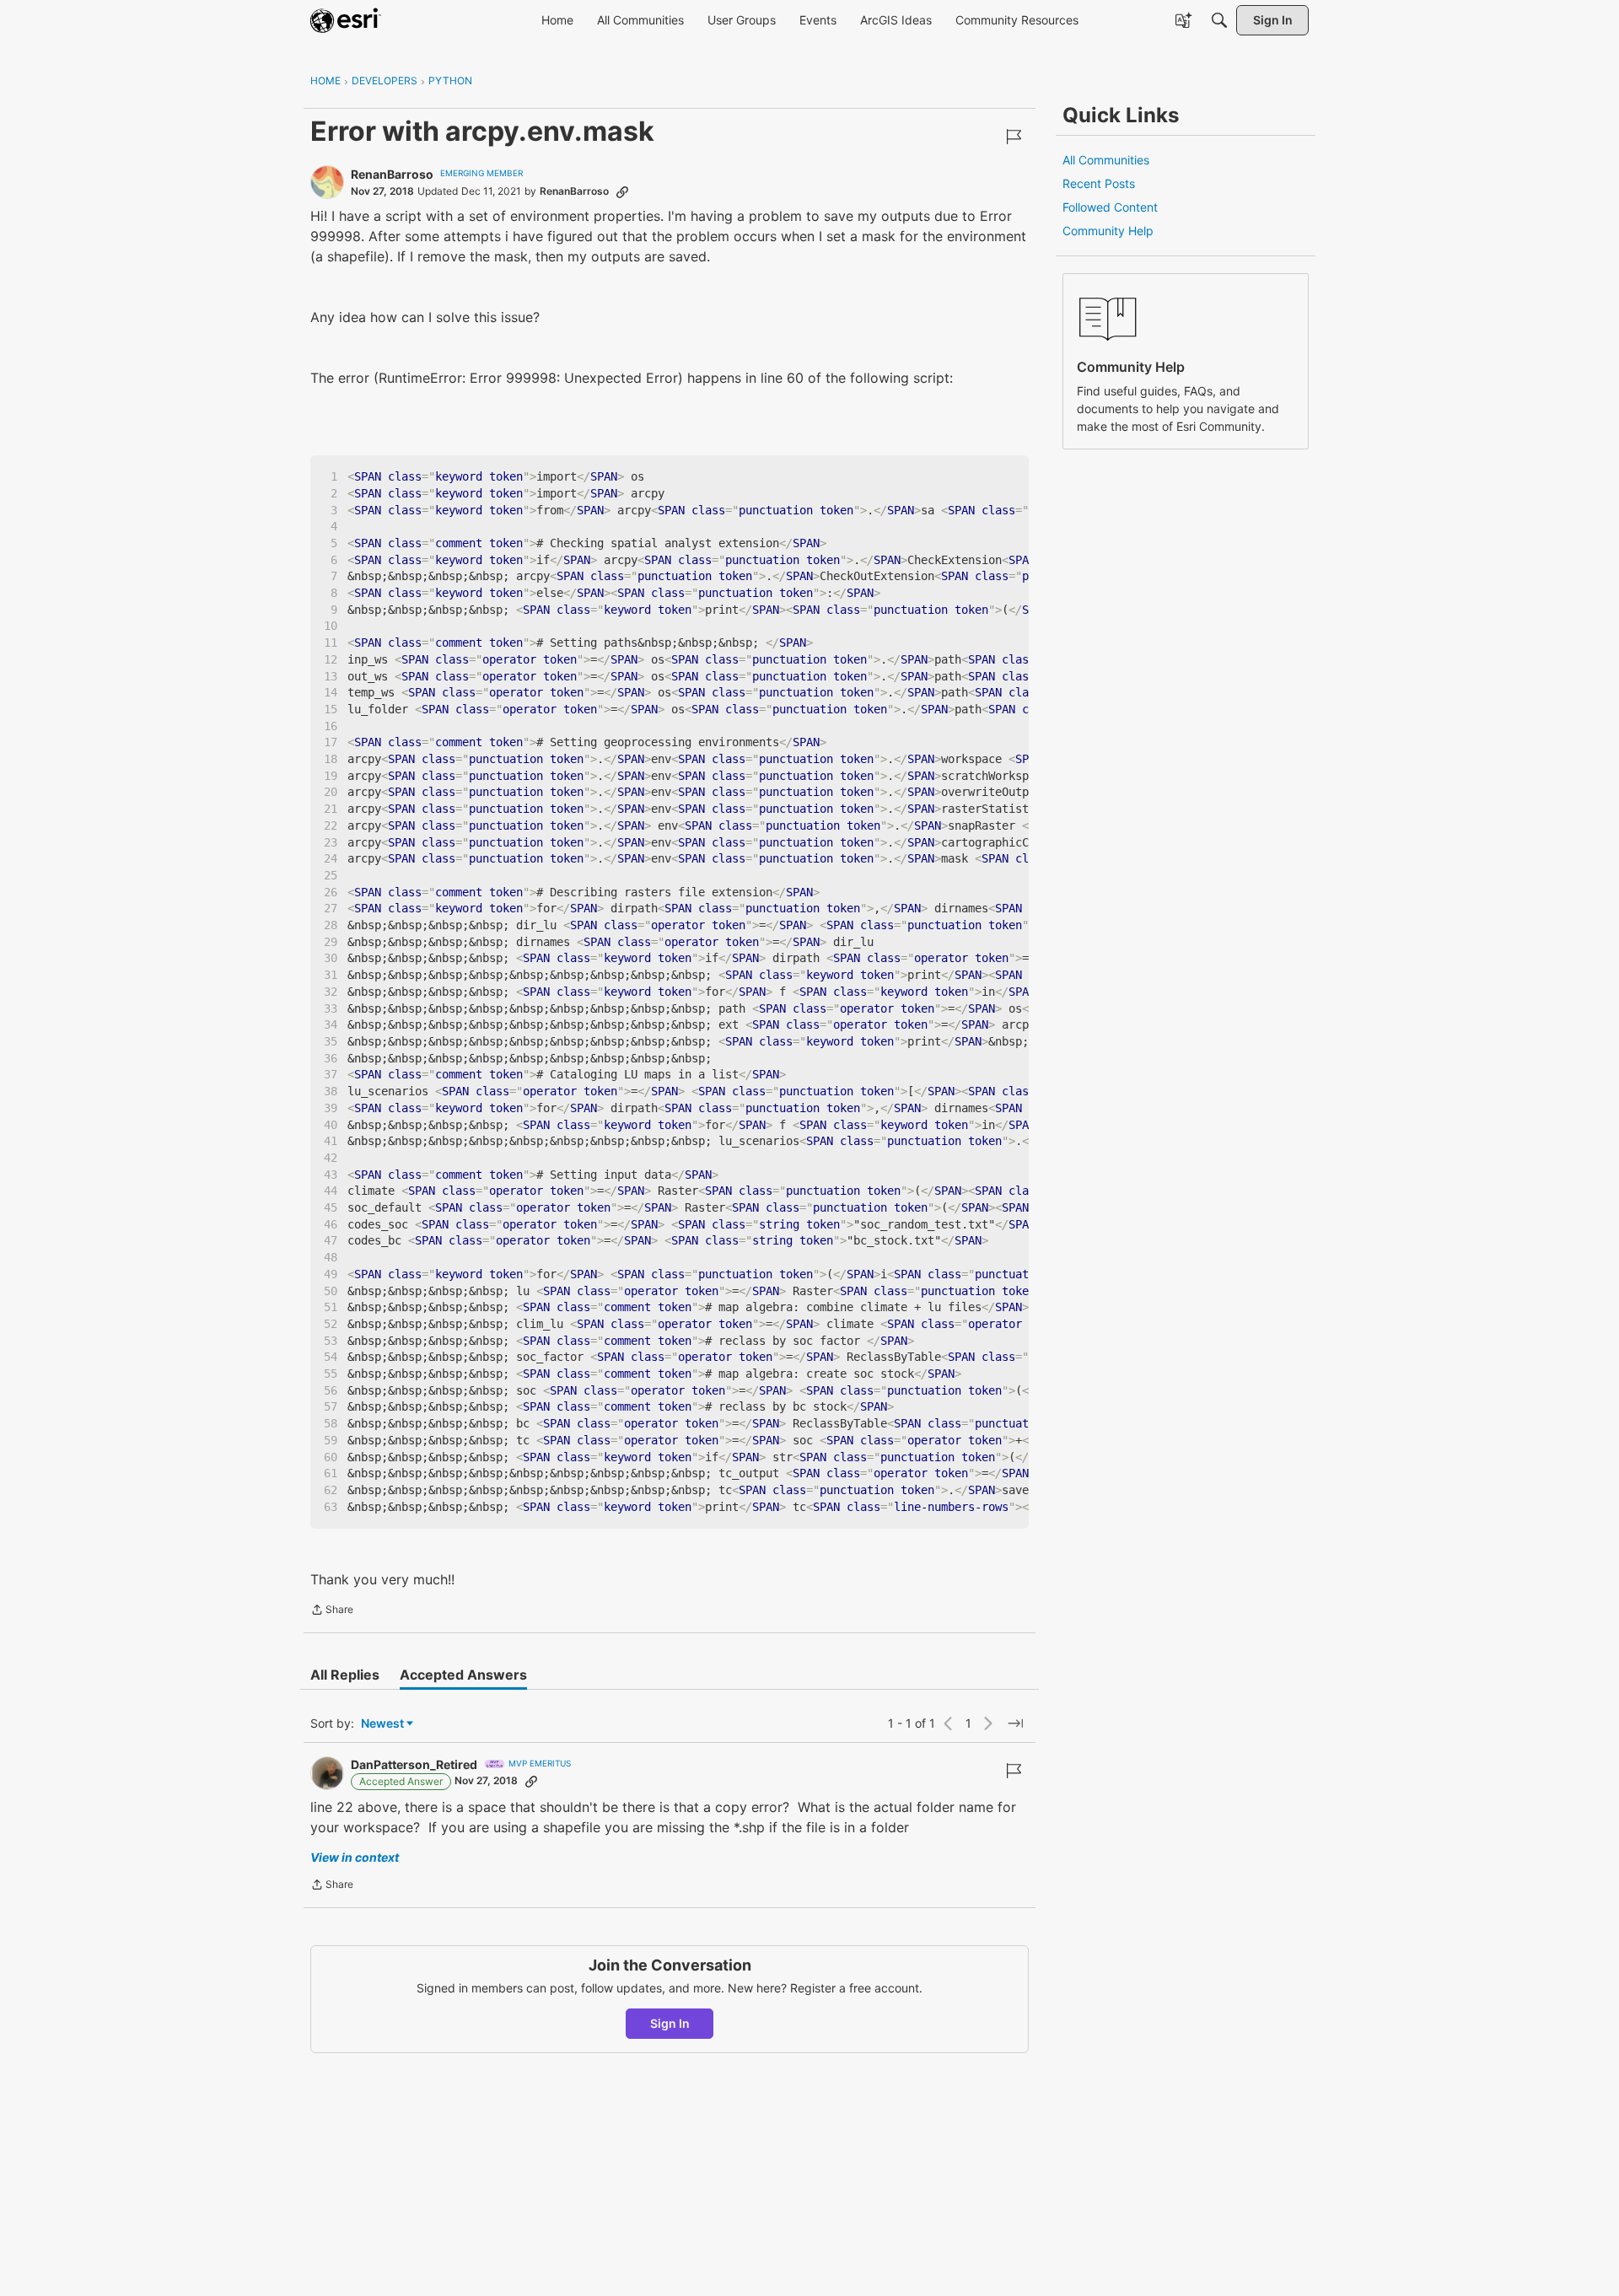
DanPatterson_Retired (414, 1764)
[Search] (1219, 20)
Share (332, 1611)
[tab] (345, 1675)
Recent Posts (1099, 183)
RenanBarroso (392, 174)
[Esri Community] (346, 20)
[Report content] (1014, 137)
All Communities (1106, 160)
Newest (382, 1724)
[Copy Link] (622, 191)
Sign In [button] (670, 2023)
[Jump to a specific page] (1015, 1723)
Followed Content (1110, 207)
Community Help (1108, 231)
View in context (355, 1857)
